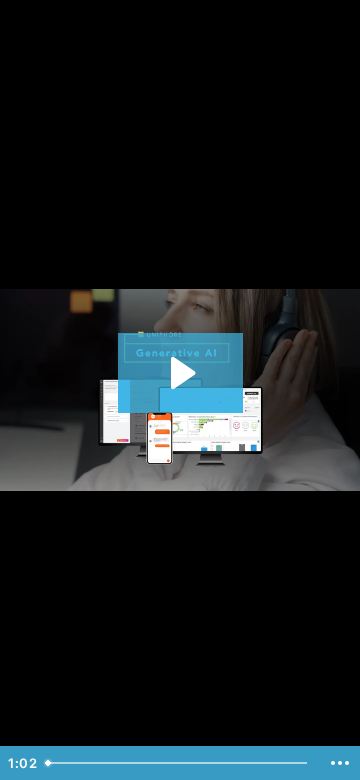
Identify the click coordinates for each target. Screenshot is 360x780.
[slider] (179, 763)
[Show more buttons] (340, 763)
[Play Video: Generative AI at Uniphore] (180, 373)
